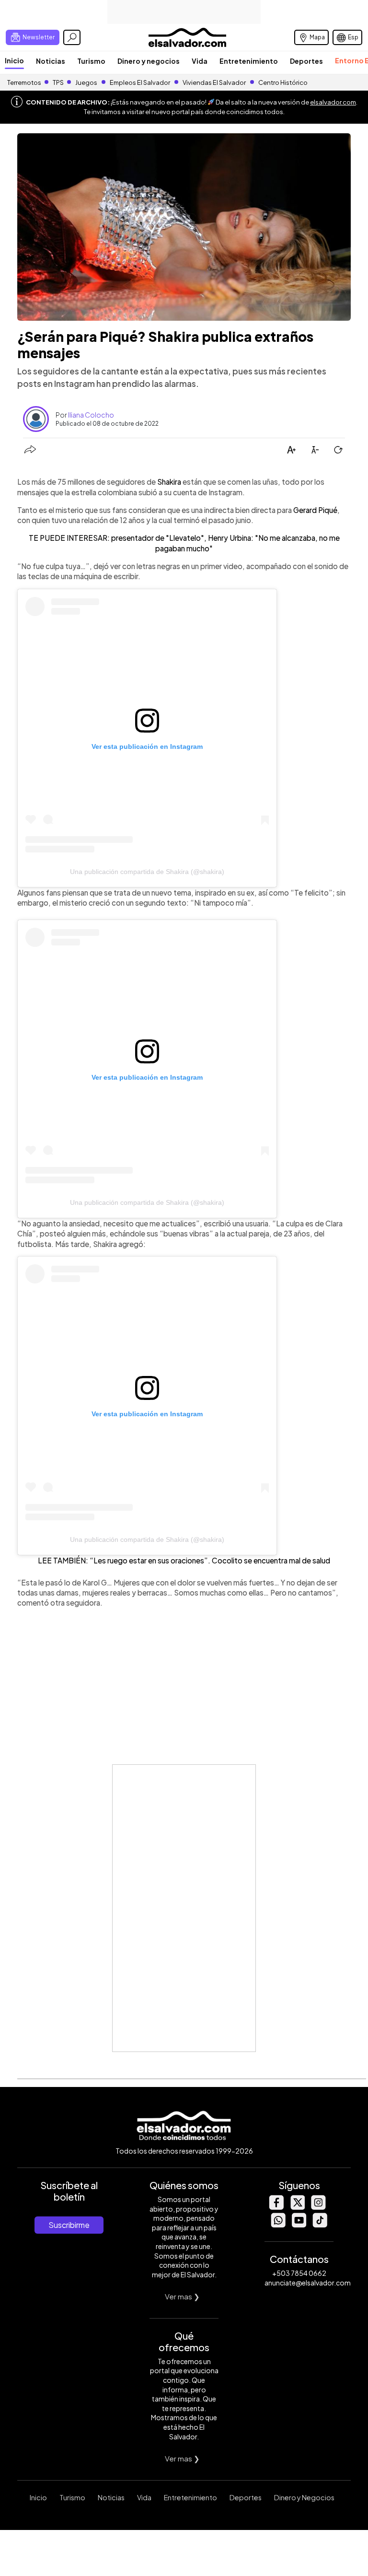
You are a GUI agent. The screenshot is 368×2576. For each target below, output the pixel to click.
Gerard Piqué (315, 510)
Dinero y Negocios (304, 2497)
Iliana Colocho (91, 415)
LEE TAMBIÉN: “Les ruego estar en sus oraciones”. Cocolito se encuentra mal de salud (184, 1560)
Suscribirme (69, 2225)
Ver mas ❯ (182, 2296)
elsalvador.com (333, 102)
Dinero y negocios (149, 61)
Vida (200, 61)
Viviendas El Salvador (214, 82)
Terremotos (24, 82)
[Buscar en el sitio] (72, 37)
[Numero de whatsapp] (278, 2225)
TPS (58, 82)
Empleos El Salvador (140, 82)
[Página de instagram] (318, 2207)
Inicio (14, 60)
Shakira (169, 482)
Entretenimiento (249, 61)
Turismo (91, 61)
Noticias (51, 61)
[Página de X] (297, 2207)
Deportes (306, 61)
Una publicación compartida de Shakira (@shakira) (147, 872)
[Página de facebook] (276, 2207)
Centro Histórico (283, 82)
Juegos (86, 82)
